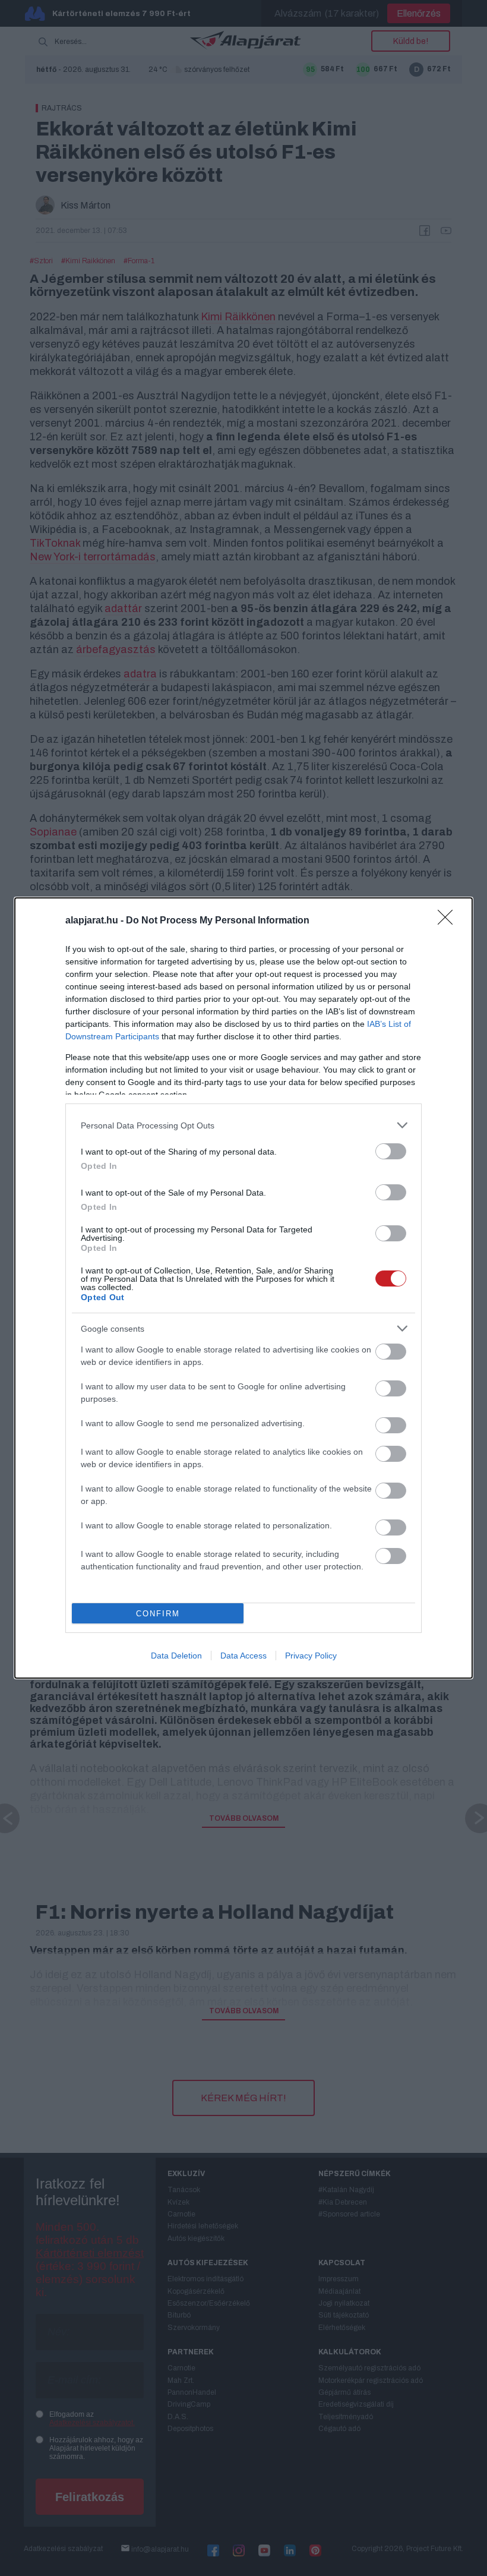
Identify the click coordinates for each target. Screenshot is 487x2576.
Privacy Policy (311, 1656)
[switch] (391, 1151)
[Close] (449, 921)
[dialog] (243, 1288)
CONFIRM (158, 1614)
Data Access (243, 1656)
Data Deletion (176, 1656)
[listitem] (243, 1125)
